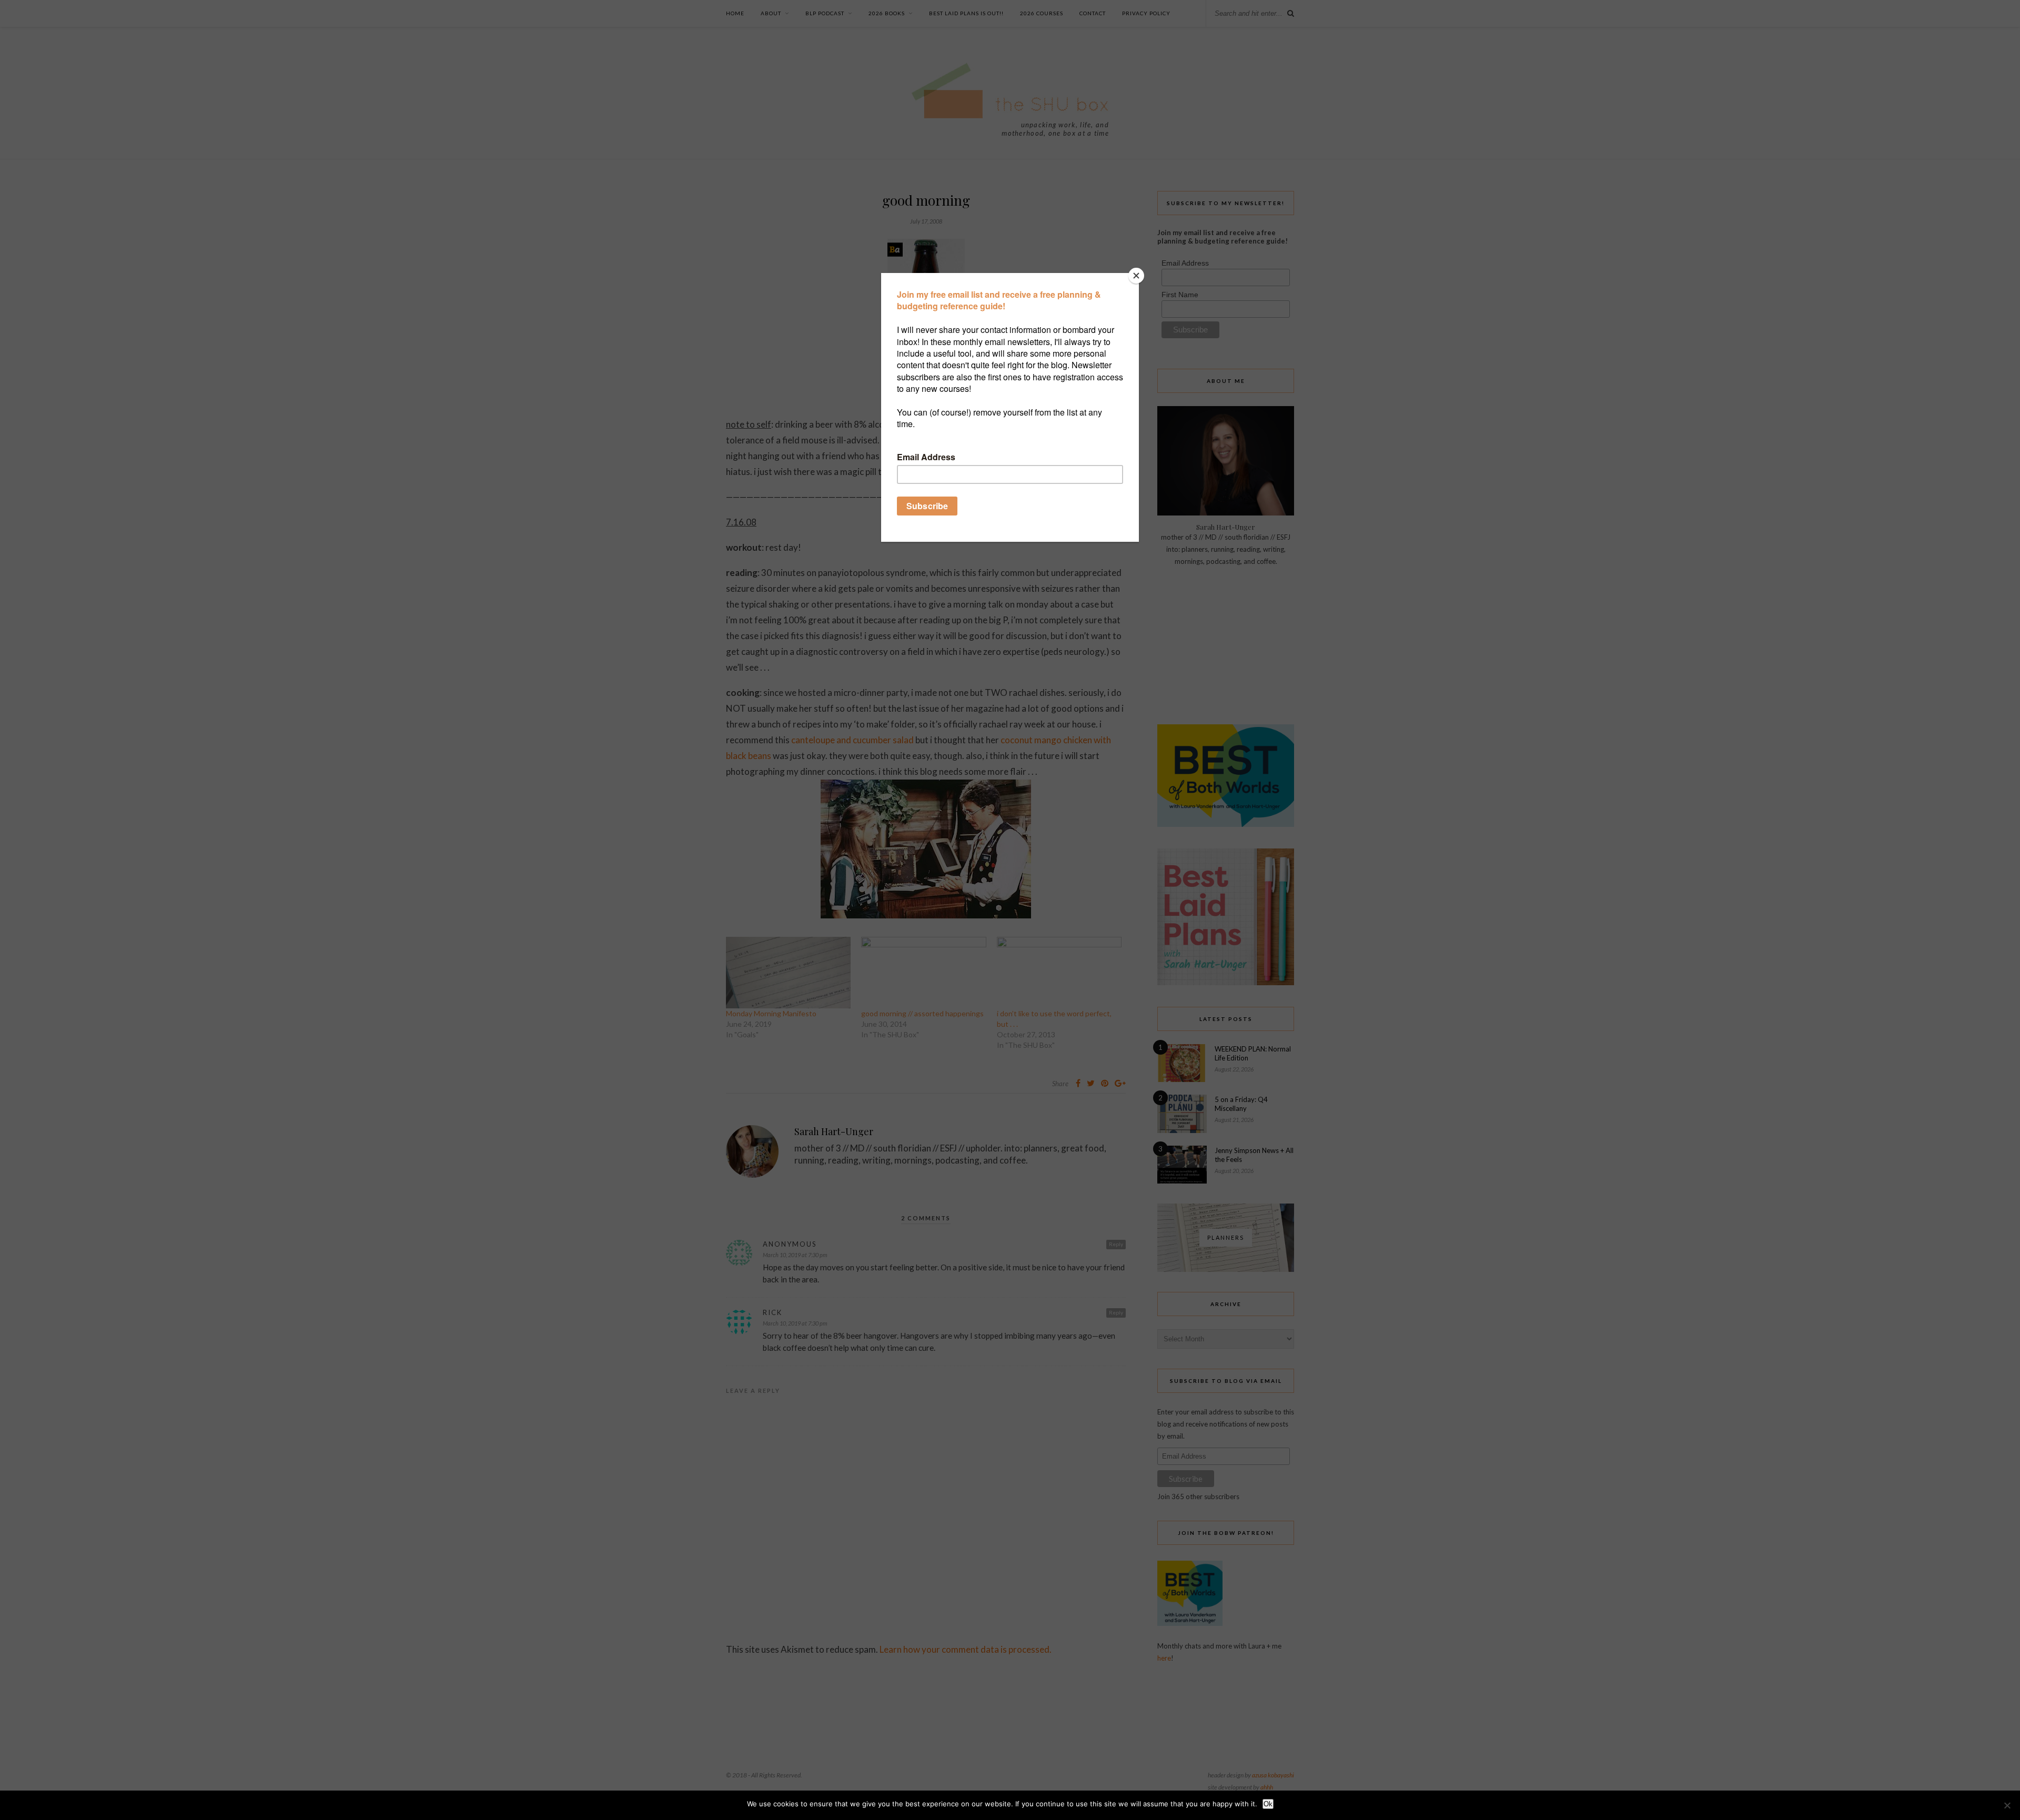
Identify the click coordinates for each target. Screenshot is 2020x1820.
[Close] (1136, 276)
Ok (1268, 1804)
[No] (2007, 1805)
